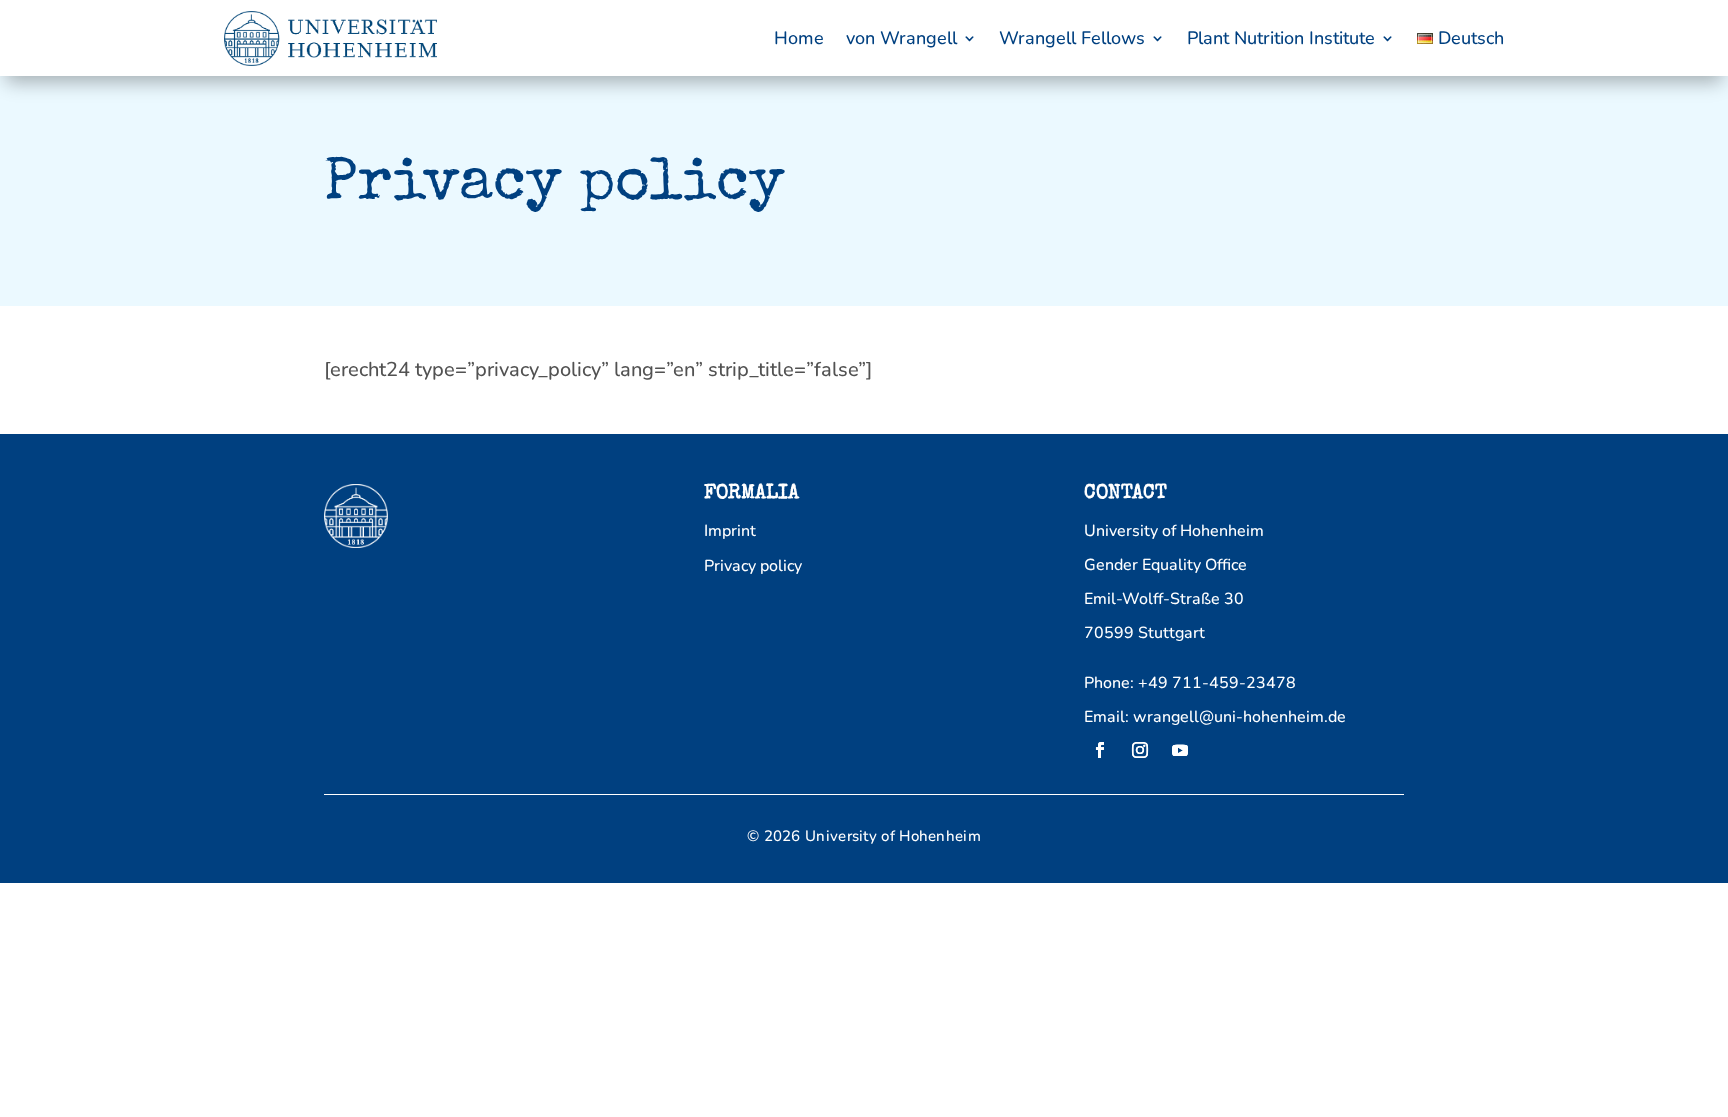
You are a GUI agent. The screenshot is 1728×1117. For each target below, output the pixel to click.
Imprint (730, 532)
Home (799, 38)
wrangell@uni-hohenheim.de (1239, 717)
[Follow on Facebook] (1100, 750)
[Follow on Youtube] (1180, 750)
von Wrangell (901, 38)
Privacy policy (753, 567)
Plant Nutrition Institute (1281, 38)
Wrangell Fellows (1072, 38)
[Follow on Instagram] (1140, 750)
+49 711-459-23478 (1217, 683)
